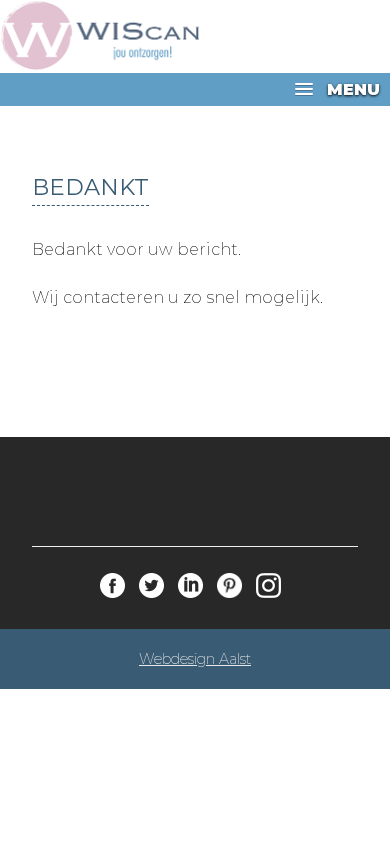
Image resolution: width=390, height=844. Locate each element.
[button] (195, 89)
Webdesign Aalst (195, 659)
